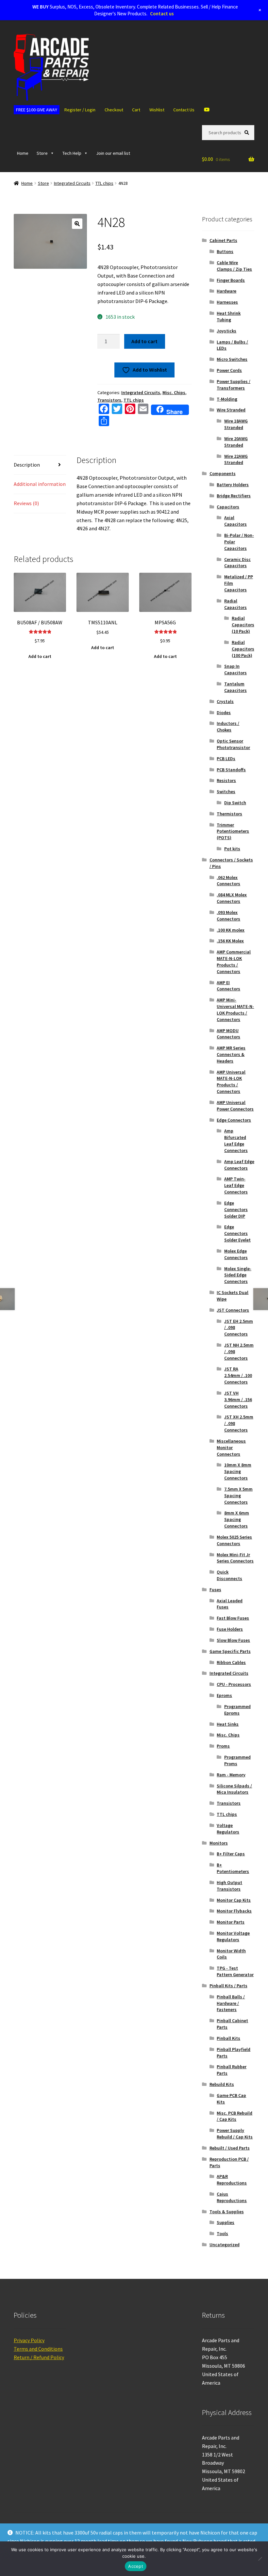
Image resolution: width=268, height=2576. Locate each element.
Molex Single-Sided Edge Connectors (238, 1275)
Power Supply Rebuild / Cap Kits (235, 2134)
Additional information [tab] (40, 484)
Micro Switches (232, 359)
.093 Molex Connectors (228, 916)
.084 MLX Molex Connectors (232, 898)
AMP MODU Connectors (228, 1034)
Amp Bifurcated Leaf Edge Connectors (236, 1140)
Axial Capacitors (235, 521)
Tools (222, 2233)
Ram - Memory (231, 1775)
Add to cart (144, 341)
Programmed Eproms (237, 1710)
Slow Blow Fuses (233, 1640)
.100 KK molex (231, 930)
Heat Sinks (228, 1724)
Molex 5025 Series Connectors (234, 1540)
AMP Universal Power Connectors (235, 1106)
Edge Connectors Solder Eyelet (237, 1233)
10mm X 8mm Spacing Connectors (238, 1471)
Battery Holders (233, 485)
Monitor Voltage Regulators (233, 1936)
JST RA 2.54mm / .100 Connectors (238, 1375)
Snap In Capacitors (235, 669)
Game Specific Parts (230, 1651)
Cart (136, 110)
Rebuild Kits (222, 2084)
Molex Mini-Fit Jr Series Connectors (235, 1558)
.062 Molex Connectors (228, 881)
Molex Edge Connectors (236, 1254)
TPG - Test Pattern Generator (235, 1971)
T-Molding (227, 399)
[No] (260, 2559)
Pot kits (232, 849)
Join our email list (113, 153)
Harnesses (227, 302)
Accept (136, 2566)
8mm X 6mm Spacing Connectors (237, 1519)
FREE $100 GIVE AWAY (37, 110)
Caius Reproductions (232, 2197)
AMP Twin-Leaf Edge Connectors (236, 1185)
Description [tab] (27, 465)
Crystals (225, 701)
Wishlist (157, 110)
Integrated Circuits (72, 183)
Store (42, 153)
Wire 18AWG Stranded (236, 424)
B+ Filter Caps (231, 1854)
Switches (226, 792)
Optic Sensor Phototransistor (233, 744)
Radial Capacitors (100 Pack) (243, 649)
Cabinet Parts (223, 240)
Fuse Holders (230, 1629)
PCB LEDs (226, 759)
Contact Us (184, 110)
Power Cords (229, 370)
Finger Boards (231, 280)
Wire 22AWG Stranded (236, 459)
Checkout (114, 110)
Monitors (219, 1843)
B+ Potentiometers (233, 1868)
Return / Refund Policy (39, 2357)
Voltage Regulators (228, 1829)
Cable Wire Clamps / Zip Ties (234, 266)
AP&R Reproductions (232, 2180)
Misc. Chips (174, 392)
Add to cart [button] (40, 656)
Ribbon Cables (231, 1662)
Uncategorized (225, 2245)
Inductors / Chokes (228, 727)
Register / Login (80, 110)
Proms (223, 1746)
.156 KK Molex (230, 941)
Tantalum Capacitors (235, 687)
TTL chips (104, 183)
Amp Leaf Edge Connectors (239, 1165)
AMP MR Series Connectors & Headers (231, 1054)
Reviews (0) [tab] (26, 503)
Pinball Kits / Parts (228, 1986)
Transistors (109, 400)
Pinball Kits (228, 2038)
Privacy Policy (29, 2340)
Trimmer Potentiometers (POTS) (233, 831)
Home (23, 153)
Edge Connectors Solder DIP (236, 1209)
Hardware (226, 291)
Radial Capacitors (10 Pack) (243, 625)
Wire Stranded (231, 410)
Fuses (215, 1590)
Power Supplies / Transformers (234, 385)
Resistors (226, 780)
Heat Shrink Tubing (229, 316)
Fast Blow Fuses (233, 1618)
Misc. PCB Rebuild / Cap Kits (234, 2116)
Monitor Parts (231, 1922)
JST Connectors (233, 1310)
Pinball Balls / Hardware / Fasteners (231, 2003)
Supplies (226, 2222)
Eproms (224, 1695)
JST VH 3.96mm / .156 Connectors (238, 1400)
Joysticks (226, 331)
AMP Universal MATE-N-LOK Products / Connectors (231, 1082)
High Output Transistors (229, 1886)
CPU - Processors (234, 1684)
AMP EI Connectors (228, 986)
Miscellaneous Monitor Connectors (231, 1448)
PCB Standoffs (231, 770)
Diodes (224, 712)
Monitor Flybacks (234, 1911)
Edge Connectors (234, 1120)
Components (223, 473)
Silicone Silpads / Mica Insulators (234, 1789)
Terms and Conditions (38, 2349)
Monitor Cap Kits (234, 1900)
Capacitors (228, 507)
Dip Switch (235, 803)
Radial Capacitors (235, 604)
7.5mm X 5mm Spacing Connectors (238, 1496)
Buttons (225, 251)
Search (248, 132)
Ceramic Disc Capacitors (237, 563)
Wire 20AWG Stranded (236, 442)
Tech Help (72, 153)
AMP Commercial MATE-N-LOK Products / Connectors (234, 961)
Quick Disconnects (229, 1575)
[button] (77, 224)
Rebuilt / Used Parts (230, 2148)
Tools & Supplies (227, 2212)
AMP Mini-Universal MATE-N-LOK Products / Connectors (235, 1009)
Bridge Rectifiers (234, 496)
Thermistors (229, 814)
